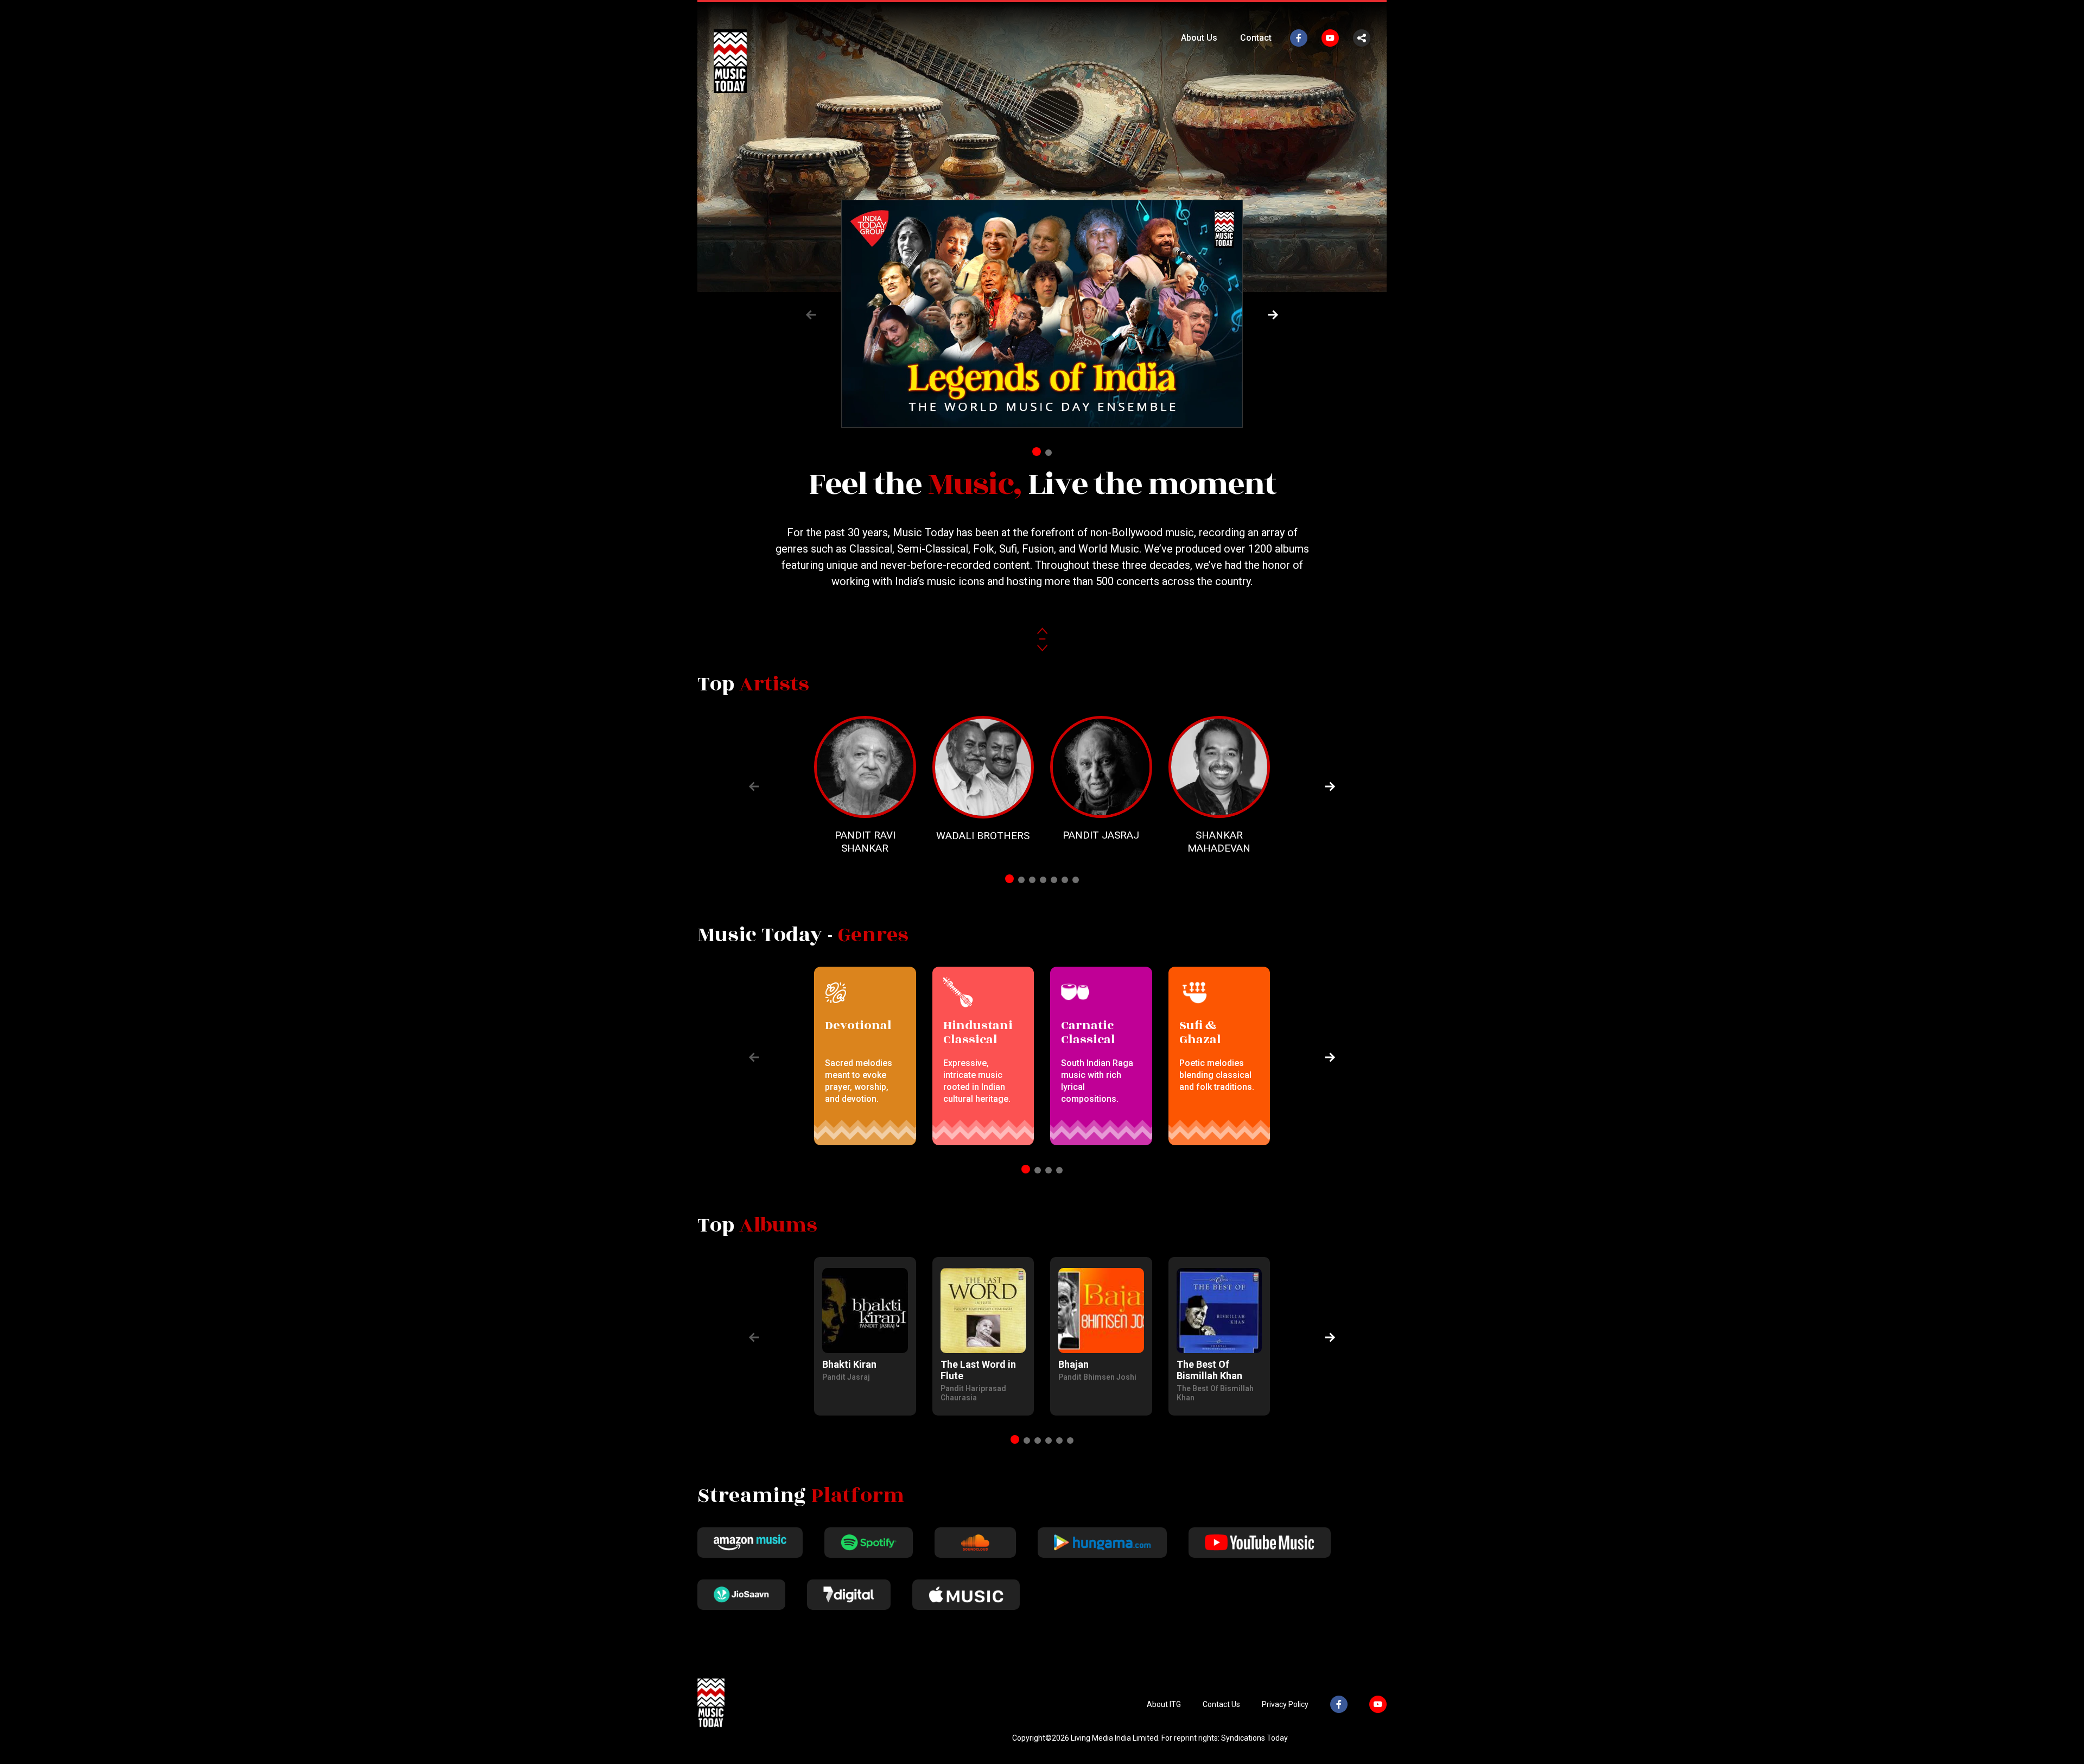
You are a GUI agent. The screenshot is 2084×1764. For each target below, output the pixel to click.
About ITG (1164, 1704)
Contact (1256, 38)
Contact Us (1221, 1704)
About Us (1199, 38)
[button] (1273, 315)
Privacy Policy (1285, 1704)
